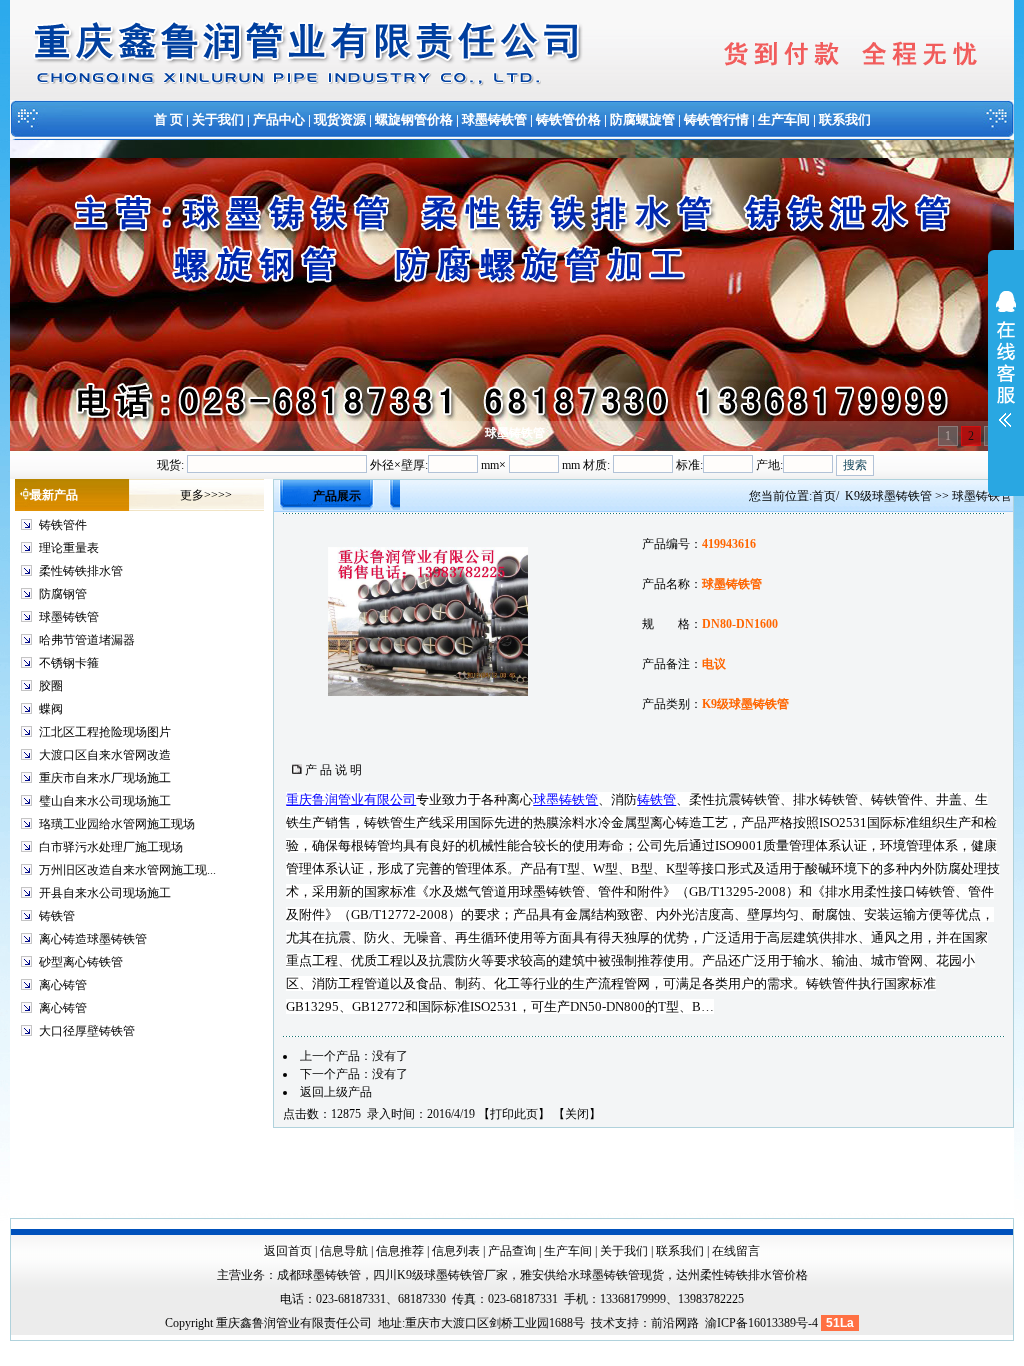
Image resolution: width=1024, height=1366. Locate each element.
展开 (1006, 372)
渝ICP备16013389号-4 (763, 1323)
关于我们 (218, 119)
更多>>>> (206, 495)
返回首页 (288, 1251)
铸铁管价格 (568, 119)
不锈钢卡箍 (69, 663)
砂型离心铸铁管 (81, 962)
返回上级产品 (336, 1092)
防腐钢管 (63, 594)
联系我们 (845, 119)
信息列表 (456, 1251)
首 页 (168, 119)
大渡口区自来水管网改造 (105, 755)
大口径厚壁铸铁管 (87, 1031)
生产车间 (784, 119)
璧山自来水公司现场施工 (105, 801)
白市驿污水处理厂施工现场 (111, 847)
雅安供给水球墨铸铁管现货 (592, 1275)
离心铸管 (63, 985)
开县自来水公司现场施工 (105, 893)
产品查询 (512, 1251)
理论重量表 (69, 548)
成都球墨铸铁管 (319, 1275)
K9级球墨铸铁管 (888, 496)
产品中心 (279, 119)
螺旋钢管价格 (414, 119)
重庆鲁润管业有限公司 (351, 799)
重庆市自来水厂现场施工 (105, 778)
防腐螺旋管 (642, 119)
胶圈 (51, 686)
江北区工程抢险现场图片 (105, 732)
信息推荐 (400, 1251)
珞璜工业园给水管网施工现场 (117, 824)
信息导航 (344, 1251)
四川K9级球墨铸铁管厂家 (440, 1275)
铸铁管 (57, 916)
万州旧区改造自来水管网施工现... (127, 870)
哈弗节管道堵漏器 (87, 640)
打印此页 (514, 1114)
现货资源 (340, 119)
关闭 (577, 1114)
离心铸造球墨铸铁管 (93, 939)
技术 (603, 1323)
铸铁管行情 (716, 119)
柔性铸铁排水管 (81, 571)
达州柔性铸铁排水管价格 (742, 1275)
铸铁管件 (63, 525)
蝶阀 (51, 709)
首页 (824, 496)
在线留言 (736, 1251)
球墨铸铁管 (494, 119)
